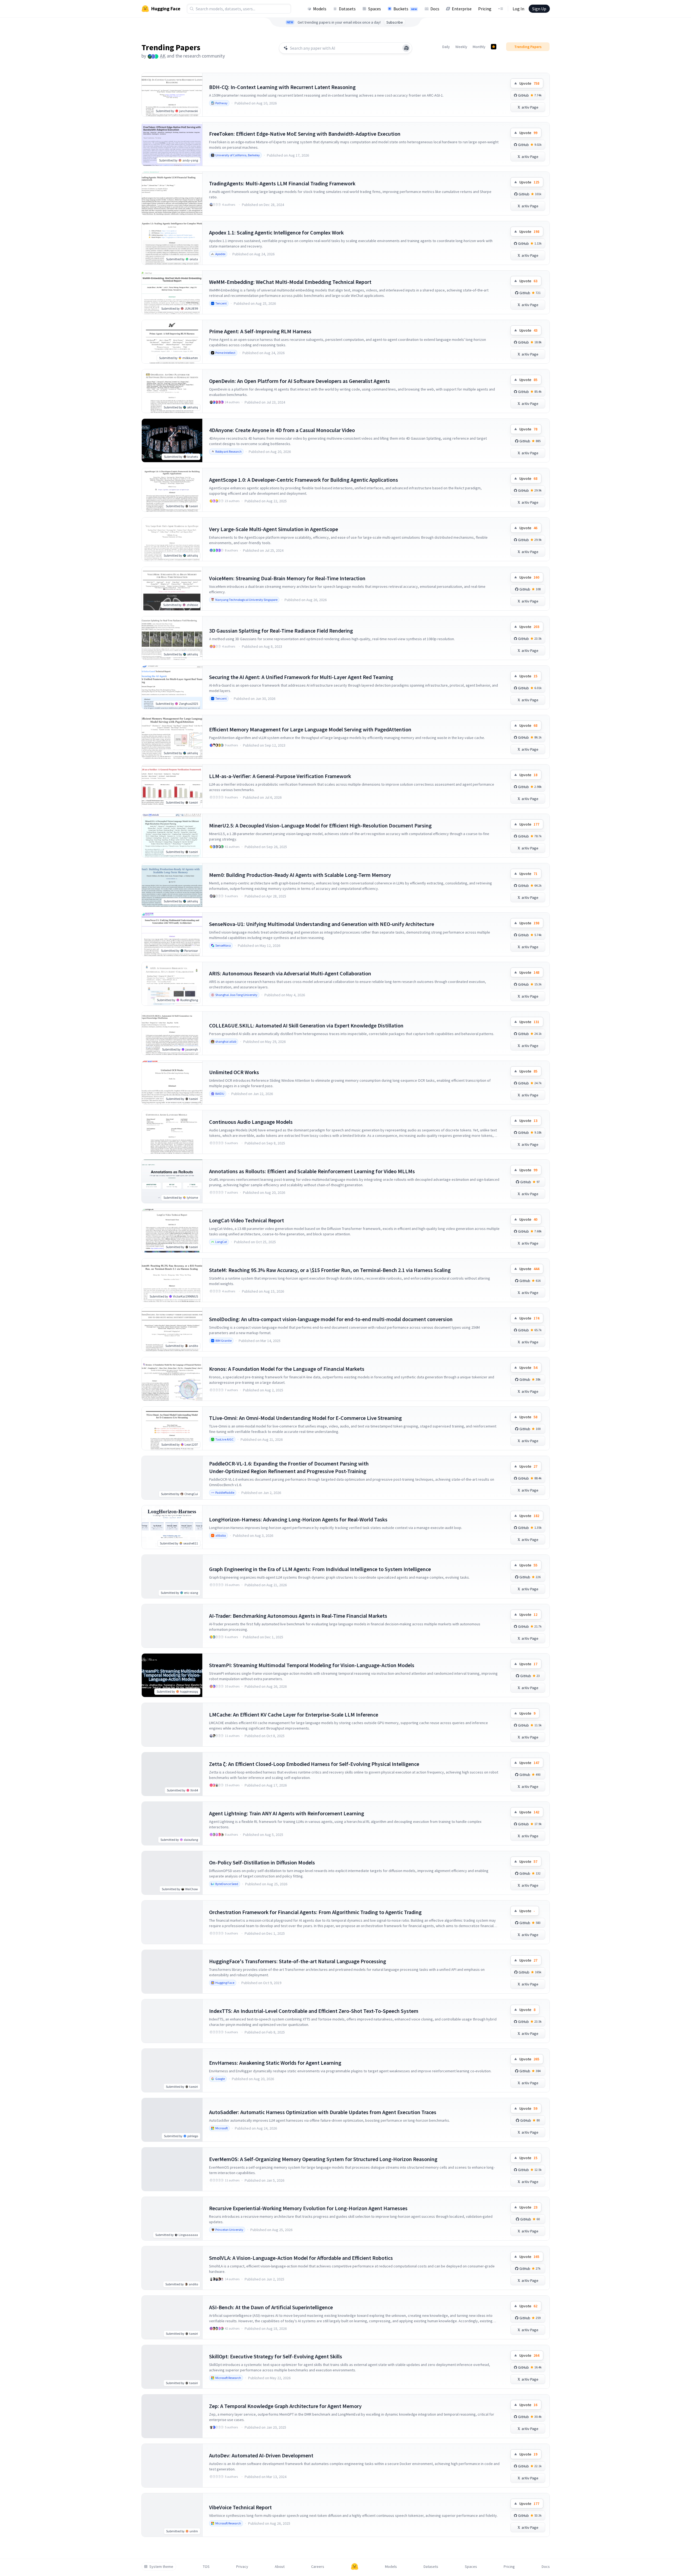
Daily (446, 47)
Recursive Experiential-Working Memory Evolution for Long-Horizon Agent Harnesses (308, 2208)
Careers (318, 2567)
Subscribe (395, 22)
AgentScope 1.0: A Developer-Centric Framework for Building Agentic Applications (304, 480)
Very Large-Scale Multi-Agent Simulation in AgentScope (274, 529)
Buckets (405, 9)
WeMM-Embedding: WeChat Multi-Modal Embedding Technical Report (290, 282)
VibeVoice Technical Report (240, 2507)
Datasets (347, 9)
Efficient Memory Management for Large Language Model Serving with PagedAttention (310, 729)
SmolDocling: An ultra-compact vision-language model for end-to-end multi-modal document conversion (331, 1319)
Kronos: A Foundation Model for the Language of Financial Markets (287, 1369)
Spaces (375, 9)
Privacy (242, 2567)
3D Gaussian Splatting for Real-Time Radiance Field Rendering (281, 631)
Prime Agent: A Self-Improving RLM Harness (260, 331)
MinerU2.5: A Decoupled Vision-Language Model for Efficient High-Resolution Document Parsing (320, 825)
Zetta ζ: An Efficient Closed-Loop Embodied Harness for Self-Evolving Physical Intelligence (314, 1764)
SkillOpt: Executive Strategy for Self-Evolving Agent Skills (276, 2356)
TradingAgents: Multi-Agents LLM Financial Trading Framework (282, 183)
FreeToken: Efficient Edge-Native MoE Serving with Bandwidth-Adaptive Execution (305, 134)
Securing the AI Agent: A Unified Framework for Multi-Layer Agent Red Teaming (301, 677)
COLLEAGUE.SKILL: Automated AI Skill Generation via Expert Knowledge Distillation (306, 1025)
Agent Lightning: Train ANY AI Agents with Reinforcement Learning (287, 1813)
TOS (206, 2567)
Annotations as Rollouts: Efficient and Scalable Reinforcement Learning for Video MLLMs (312, 1171)
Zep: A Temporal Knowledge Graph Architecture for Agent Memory (285, 2406)
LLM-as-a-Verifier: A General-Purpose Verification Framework (280, 776)
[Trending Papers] (494, 47)
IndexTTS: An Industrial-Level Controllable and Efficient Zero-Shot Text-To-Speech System (314, 2011)
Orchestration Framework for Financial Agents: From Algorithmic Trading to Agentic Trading (315, 1912)
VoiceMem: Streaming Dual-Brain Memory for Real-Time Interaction (287, 578)
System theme (161, 2567)
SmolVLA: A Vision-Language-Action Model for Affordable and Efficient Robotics (301, 2258)
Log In (518, 9)
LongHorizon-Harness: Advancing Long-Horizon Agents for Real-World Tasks (298, 1519)
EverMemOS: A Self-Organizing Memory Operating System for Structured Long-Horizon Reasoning (323, 2159)
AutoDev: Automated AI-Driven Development (261, 2455)
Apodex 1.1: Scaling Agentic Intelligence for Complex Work (276, 232)
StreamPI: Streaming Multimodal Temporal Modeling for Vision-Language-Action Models (312, 1665)
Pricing (485, 9)
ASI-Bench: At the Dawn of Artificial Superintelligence (271, 2307)
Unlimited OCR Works (234, 1072)
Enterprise (462, 9)
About (280, 2567)
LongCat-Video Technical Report (247, 1220)
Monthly (479, 47)
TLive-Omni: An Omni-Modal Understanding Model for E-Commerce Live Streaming (305, 1418)
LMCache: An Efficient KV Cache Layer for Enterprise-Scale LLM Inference (294, 1714)
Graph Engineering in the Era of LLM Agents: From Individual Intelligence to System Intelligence (320, 1569)
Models (320, 9)
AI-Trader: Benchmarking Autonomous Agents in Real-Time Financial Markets (298, 1616)
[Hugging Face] (355, 2567)
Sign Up (539, 9)
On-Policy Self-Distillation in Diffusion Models (262, 1862)
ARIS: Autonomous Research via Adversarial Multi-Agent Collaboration (290, 973)
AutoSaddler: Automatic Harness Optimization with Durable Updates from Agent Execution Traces (323, 2112)
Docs (435, 9)
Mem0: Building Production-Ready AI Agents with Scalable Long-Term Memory (300, 875)
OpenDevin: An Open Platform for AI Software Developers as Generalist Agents (299, 381)
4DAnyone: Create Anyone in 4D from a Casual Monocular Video (282, 430)
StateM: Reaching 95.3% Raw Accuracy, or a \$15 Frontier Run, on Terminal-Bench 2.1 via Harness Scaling (330, 1270)
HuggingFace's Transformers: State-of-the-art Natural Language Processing (298, 1961)
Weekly (461, 47)
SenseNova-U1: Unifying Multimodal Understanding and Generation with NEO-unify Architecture (322, 924)
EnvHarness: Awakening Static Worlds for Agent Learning (275, 2063)
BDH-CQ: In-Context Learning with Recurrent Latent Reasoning (282, 87)
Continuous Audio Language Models (251, 1122)
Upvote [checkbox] (529, 83)
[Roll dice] (406, 48)
